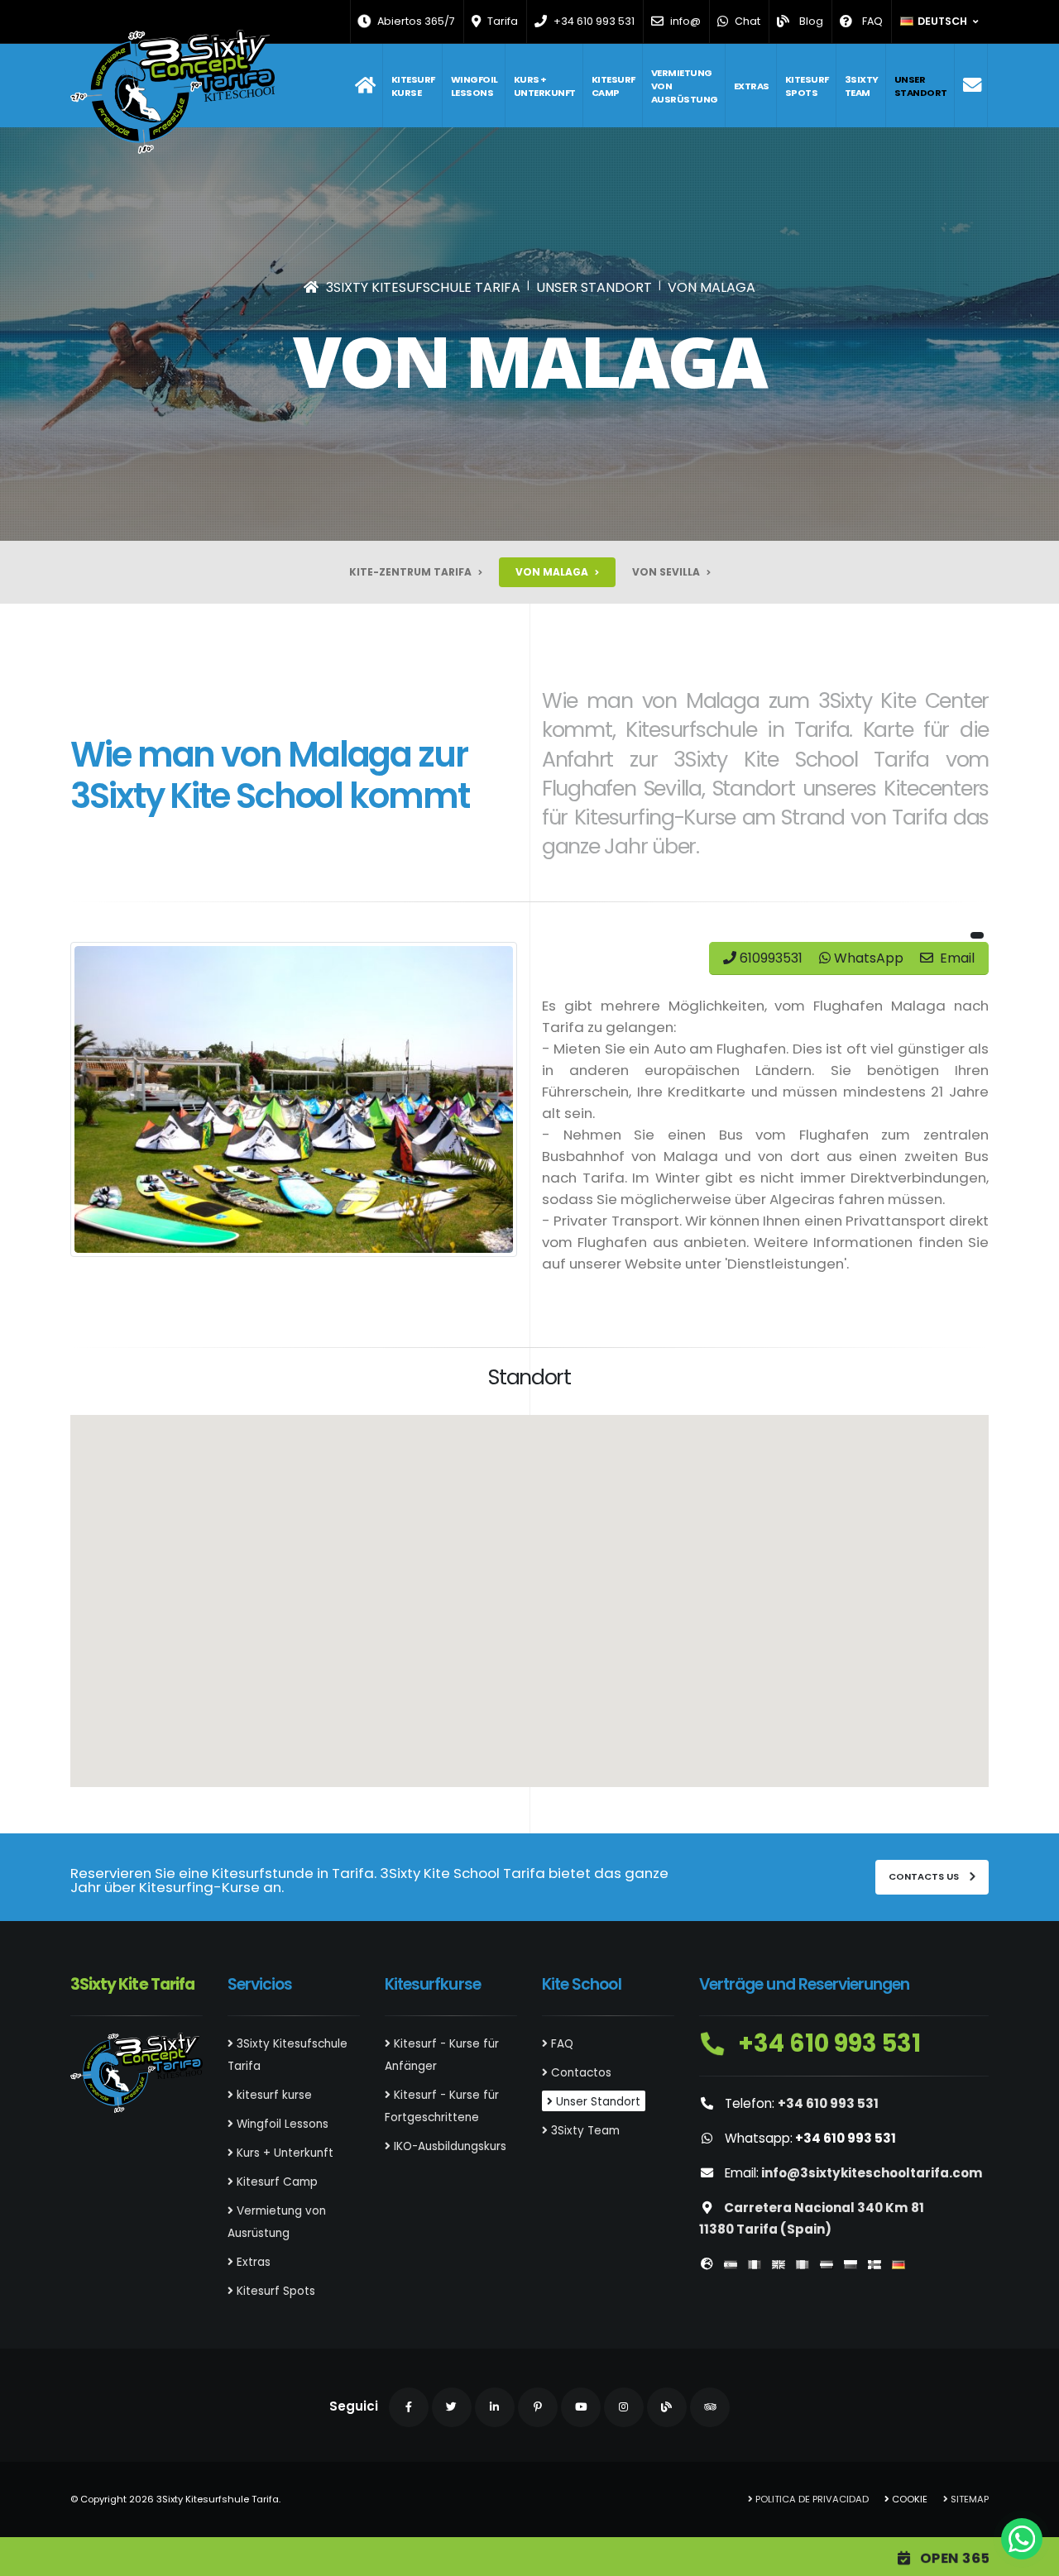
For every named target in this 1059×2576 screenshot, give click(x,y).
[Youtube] (581, 2407)
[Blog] (667, 2407)
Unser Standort (921, 86)
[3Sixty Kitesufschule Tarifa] (366, 86)
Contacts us (925, 1876)
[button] (940, 22)
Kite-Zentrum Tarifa (412, 572)
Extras (752, 86)
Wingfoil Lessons (474, 86)
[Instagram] (624, 2407)
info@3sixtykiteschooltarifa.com (872, 2173)
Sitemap (968, 2499)
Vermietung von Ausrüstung (685, 86)
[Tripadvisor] (710, 2407)
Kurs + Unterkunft (545, 86)
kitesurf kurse (413, 86)
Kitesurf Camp (613, 86)
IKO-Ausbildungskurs (448, 2146)
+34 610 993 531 (827, 2043)
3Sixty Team (862, 86)
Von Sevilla (667, 572)
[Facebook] (409, 2407)
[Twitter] (452, 2407)
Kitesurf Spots (807, 86)
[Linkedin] (495, 2407)
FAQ (561, 2044)
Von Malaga (553, 572)
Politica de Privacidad (811, 2499)
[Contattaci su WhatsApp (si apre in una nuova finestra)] (1022, 2539)
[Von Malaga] (294, 1099)
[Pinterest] (538, 2407)
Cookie (908, 2499)
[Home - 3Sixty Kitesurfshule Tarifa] (173, 92)
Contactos (580, 2073)
